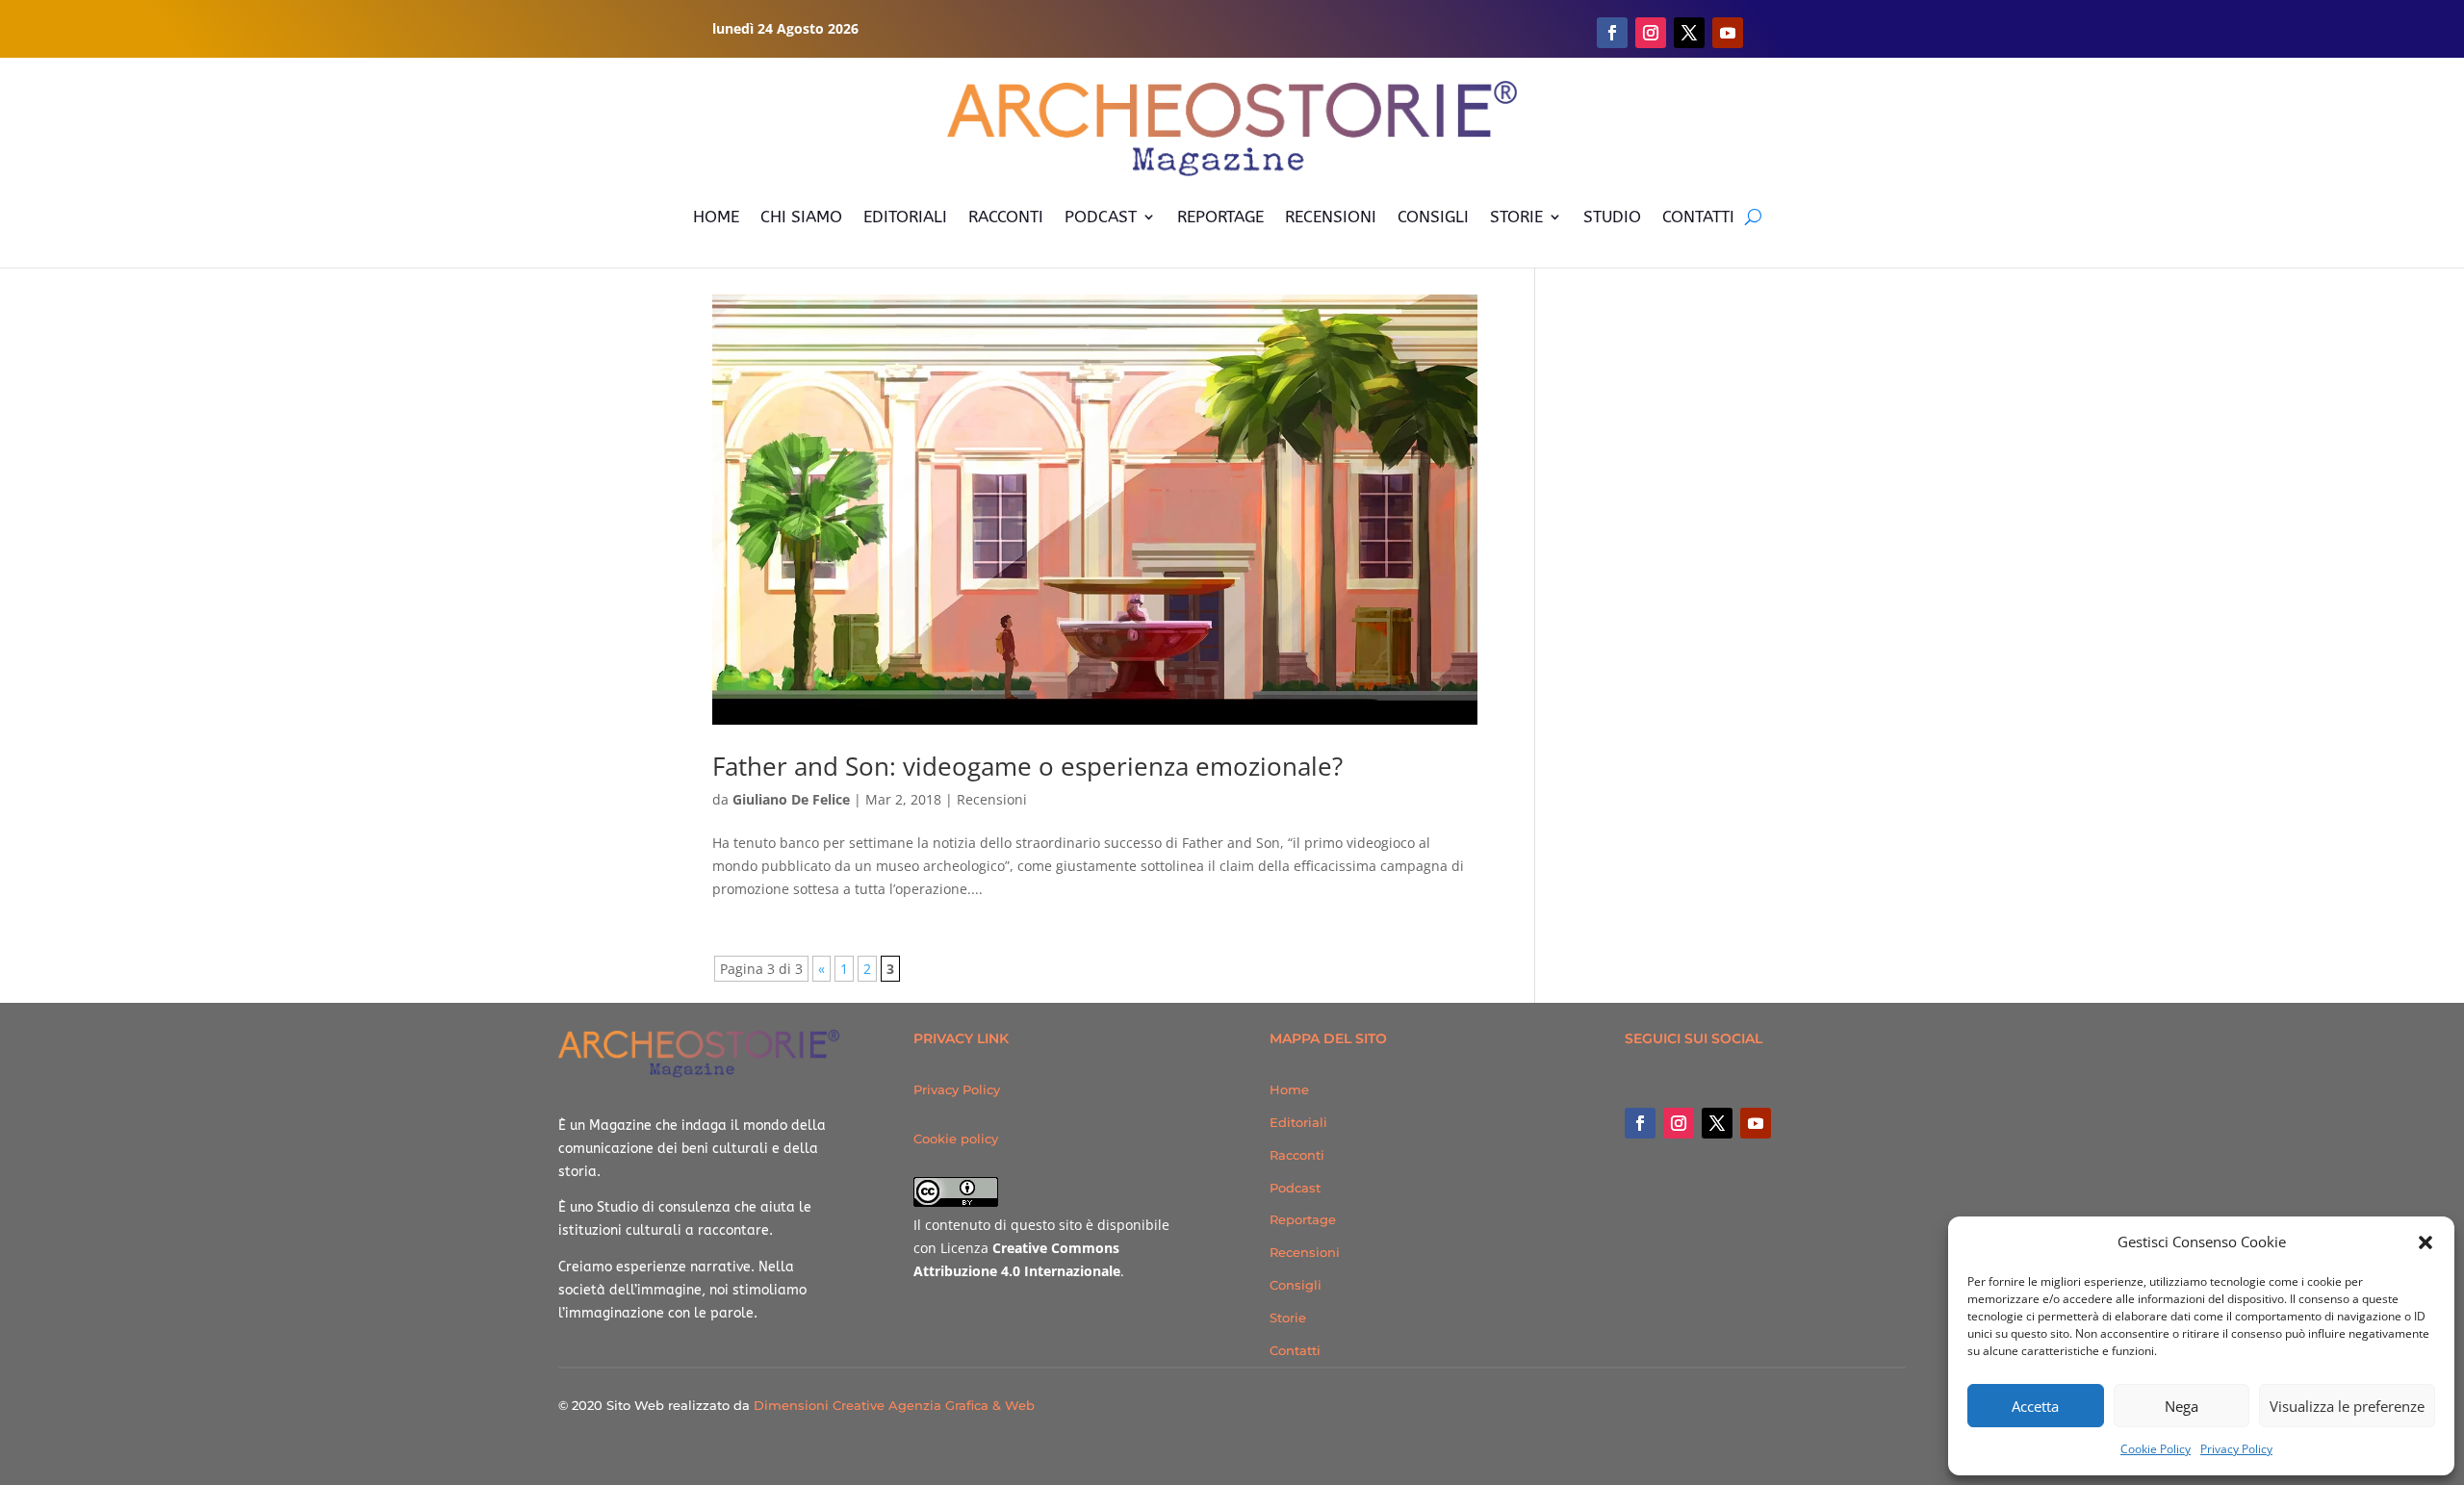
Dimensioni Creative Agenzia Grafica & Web (894, 1405)
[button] (2425, 1242)
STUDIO (1612, 217)
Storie (1288, 1318)
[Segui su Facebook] (1612, 33)
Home (1289, 1089)
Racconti (1297, 1155)
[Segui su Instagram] (1651, 33)
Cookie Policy (2156, 1449)
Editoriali (1298, 1122)
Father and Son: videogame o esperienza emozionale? (1027, 766)
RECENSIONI (1331, 217)
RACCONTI (1006, 217)
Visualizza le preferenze (2347, 1406)
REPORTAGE (1220, 217)
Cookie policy (956, 1139)
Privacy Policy (2236, 1449)
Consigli (1296, 1285)
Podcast (1295, 1188)
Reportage (1303, 1219)
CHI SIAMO (801, 217)
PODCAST (1101, 217)
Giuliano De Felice (791, 799)
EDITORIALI (905, 217)
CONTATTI (1698, 217)
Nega (2182, 1406)
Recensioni (992, 799)
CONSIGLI (1433, 217)
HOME (716, 217)
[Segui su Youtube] (1728, 33)
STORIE (1516, 217)
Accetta (2035, 1406)
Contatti (1295, 1350)
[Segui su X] (1689, 33)
